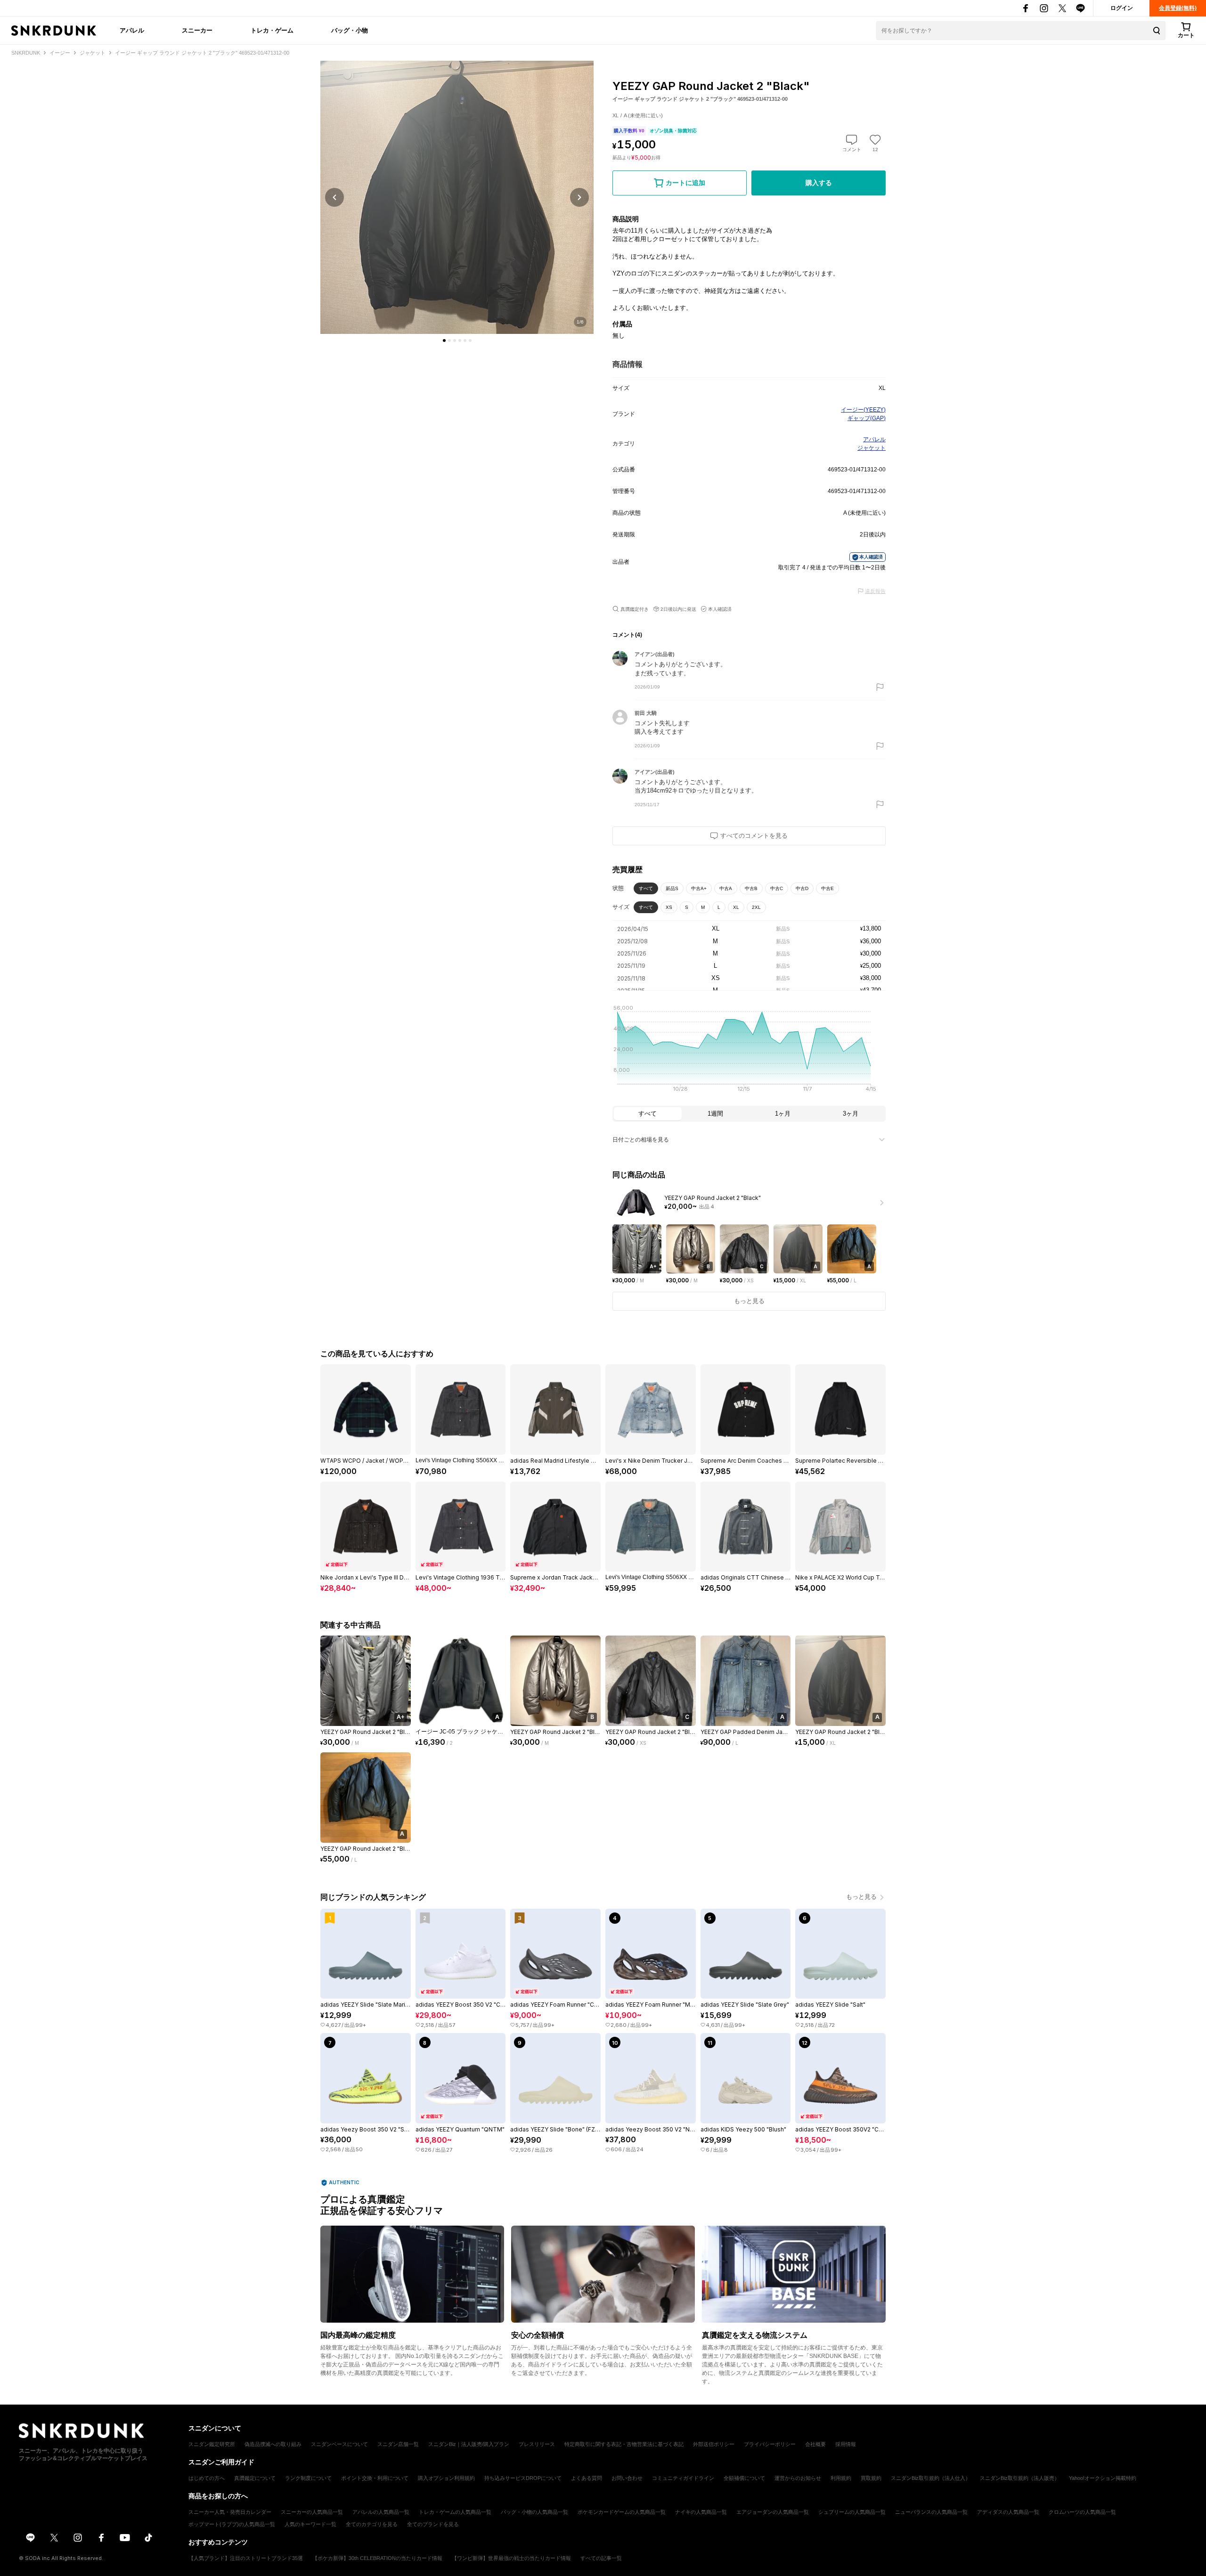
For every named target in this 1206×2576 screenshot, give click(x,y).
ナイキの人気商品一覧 (701, 2512)
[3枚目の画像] (455, 340)
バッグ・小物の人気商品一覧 (534, 2512)
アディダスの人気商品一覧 (1008, 2512)
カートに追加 (685, 183)
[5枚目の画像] (465, 340)
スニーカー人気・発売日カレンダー (230, 2512)
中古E (827, 888)
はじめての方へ (207, 2478)
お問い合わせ (627, 2478)
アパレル (132, 30)
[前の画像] (334, 197)
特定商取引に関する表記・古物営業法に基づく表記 (624, 2444)
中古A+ (699, 888)
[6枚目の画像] (470, 340)
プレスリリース (537, 2444)
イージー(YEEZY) (863, 410)
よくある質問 (587, 2478)
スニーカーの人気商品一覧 (312, 2512)
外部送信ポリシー (714, 2444)
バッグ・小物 (350, 30)
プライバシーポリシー (770, 2444)
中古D (802, 888)
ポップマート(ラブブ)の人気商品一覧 (232, 2524)
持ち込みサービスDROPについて (523, 2478)
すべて (646, 888)
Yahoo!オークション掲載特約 (1103, 2478)
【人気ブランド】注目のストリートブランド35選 (246, 2558)
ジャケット (872, 448)
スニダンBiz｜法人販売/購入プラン (469, 2444)
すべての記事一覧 (601, 2558)
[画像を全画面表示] (457, 197)
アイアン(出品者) (655, 654)
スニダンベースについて (339, 2444)
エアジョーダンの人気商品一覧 (773, 2512)
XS (669, 907)
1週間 (715, 1114)
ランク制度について (308, 2478)
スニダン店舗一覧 (398, 2444)
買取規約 (871, 2478)
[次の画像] (579, 197)
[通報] (880, 687)
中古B (751, 888)
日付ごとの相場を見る (641, 1140)
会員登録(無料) (1178, 8)
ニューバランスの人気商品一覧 (931, 2512)
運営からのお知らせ (798, 2478)
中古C (777, 888)
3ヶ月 (851, 1114)
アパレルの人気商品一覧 (381, 2512)
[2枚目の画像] (449, 340)
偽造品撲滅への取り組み (273, 2444)
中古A (726, 888)
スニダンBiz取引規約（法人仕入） (931, 2478)
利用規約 (841, 2478)
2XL (756, 907)
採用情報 (846, 2444)
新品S (672, 888)
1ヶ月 (783, 1114)
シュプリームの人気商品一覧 (852, 2512)
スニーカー (197, 30)
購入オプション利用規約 (446, 2478)
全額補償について (744, 2478)
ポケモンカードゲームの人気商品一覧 (622, 2512)
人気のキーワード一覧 (310, 2524)
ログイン (1122, 8)
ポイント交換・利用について (375, 2478)
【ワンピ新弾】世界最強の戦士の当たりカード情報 (511, 2558)
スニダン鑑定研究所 (212, 2444)
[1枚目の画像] (444, 340)
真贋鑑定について (255, 2478)
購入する (819, 183)
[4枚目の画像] (460, 340)
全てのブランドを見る (433, 2524)
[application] (749, 1051)
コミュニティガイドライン (683, 2478)
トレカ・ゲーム (272, 30)
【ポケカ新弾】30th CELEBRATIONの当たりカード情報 (377, 2558)
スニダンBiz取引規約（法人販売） (1020, 2478)
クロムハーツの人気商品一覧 (1082, 2512)
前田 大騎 (646, 713)
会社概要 (815, 2444)
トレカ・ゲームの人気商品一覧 (455, 2512)
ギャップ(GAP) (867, 418)
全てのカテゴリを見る (372, 2524)
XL (736, 907)
